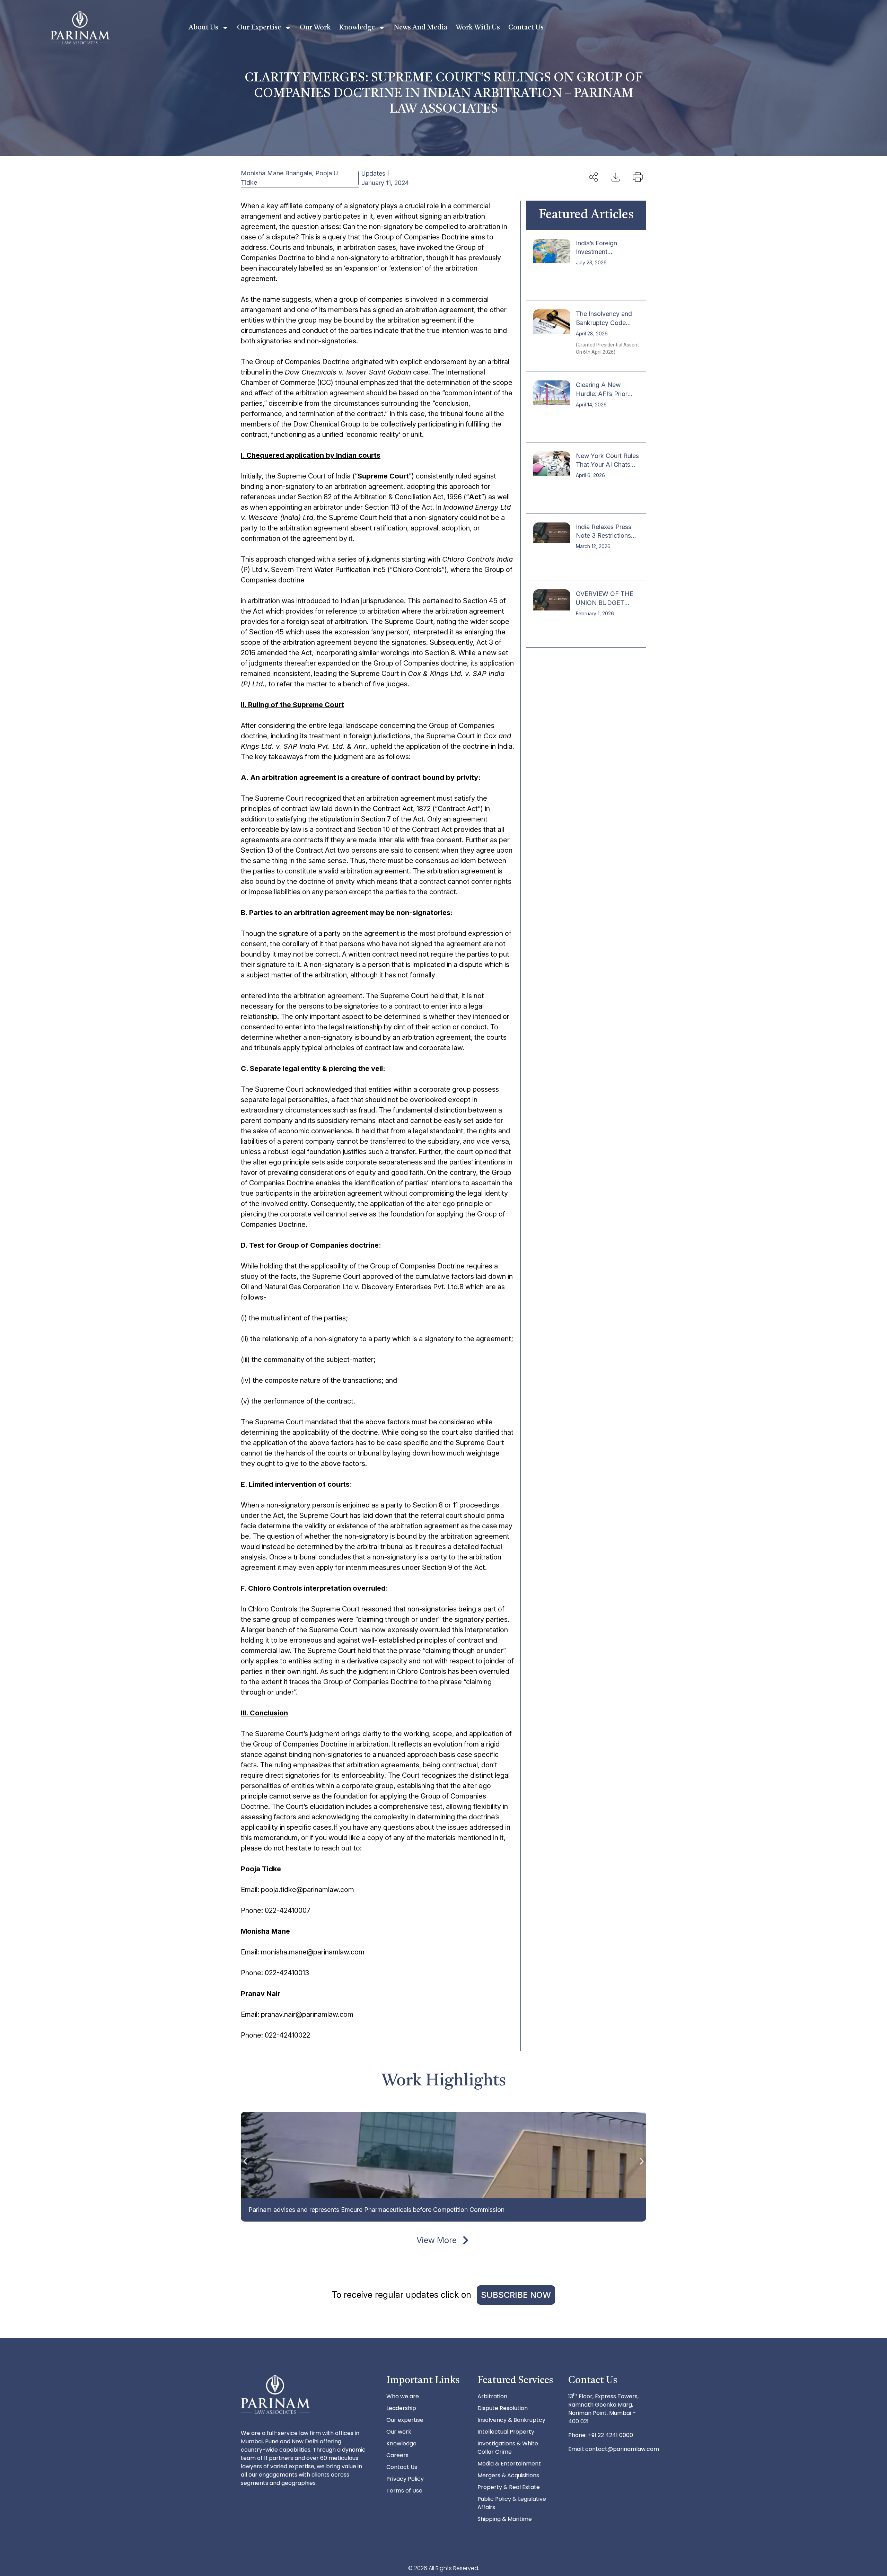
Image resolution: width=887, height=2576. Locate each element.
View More (437, 2240)
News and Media (420, 28)
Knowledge (357, 28)
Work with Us (478, 28)
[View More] (466, 2240)
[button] (245, 2161)
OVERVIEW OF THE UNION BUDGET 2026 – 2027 (605, 602)
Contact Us (526, 28)
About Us (203, 28)
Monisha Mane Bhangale (276, 173)
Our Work (315, 28)
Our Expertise (259, 28)
